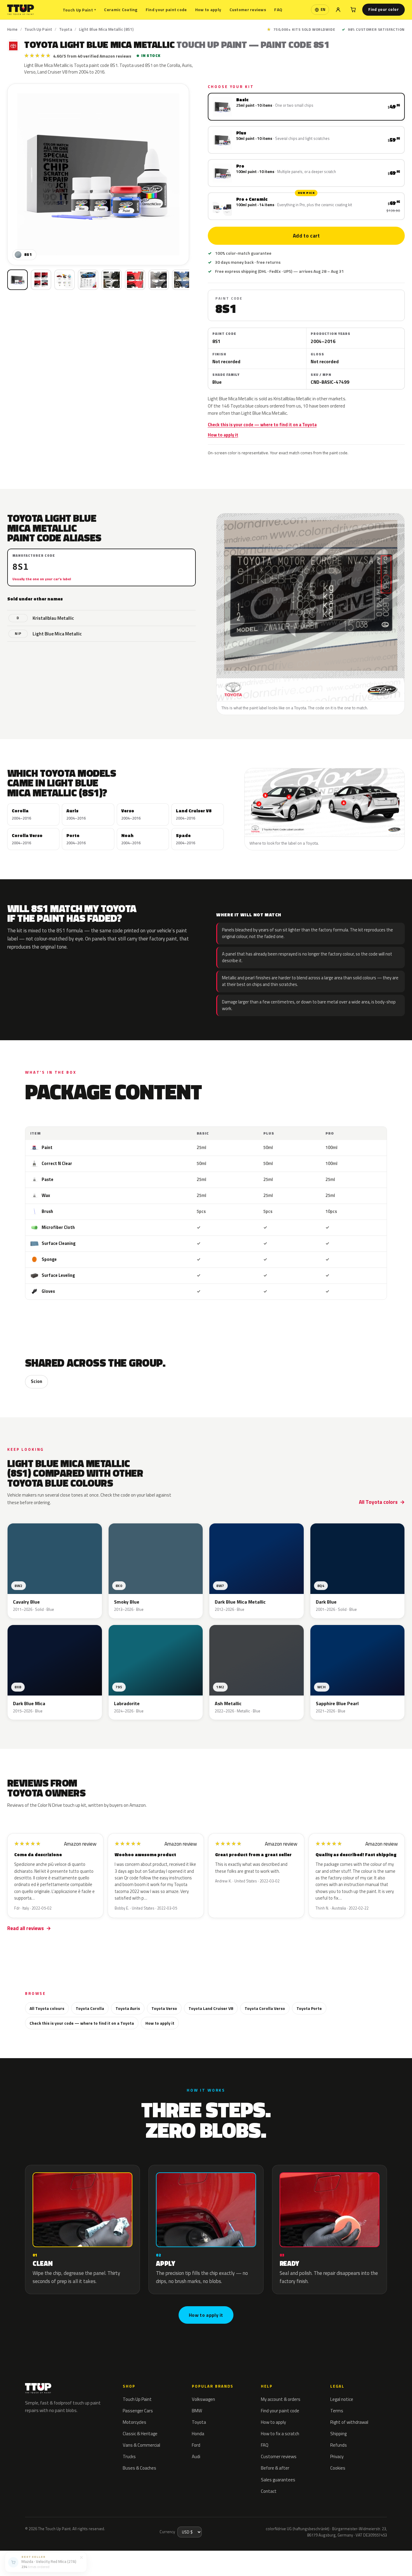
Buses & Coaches (139, 2468)
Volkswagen (203, 2399)
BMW (197, 2411)
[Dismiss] (81, 2556)
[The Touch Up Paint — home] (21, 10)
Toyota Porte (309, 2008)
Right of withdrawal (349, 2422)
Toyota (66, 29)
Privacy (337, 2456)
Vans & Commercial (141, 2445)
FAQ (278, 9)
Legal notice (342, 2399)
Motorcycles (135, 2422)
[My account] (338, 10)
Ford (196, 2445)
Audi (196, 2456)
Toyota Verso (164, 2008)
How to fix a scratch (280, 2434)
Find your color (383, 9)
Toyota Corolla (90, 2008)
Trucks (129, 2456)
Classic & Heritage (140, 2434)
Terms (337, 2411)
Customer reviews (248, 9)
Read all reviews (25, 1928)
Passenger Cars (138, 2411)
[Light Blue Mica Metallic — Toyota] (41, 280)
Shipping (338, 2434)
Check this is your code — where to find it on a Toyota (262, 425)
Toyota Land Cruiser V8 (211, 2008)
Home (13, 29)
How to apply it (223, 435)
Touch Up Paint (79, 10)
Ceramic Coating (121, 9)
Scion (36, 1381)
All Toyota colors (378, 1502)
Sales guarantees (278, 2480)
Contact (269, 2491)
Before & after (275, 2468)
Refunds (339, 2445)
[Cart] (353, 10)
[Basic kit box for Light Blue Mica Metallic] (17, 280)
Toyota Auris (128, 2008)
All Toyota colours (47, 2008)
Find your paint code (166, 9)
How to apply (208, 9)
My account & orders (281, 2399)
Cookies (338, 2468)
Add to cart (306, 236)
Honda (198, 2434)
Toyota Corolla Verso (265, 2008)
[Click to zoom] (98, 174)
